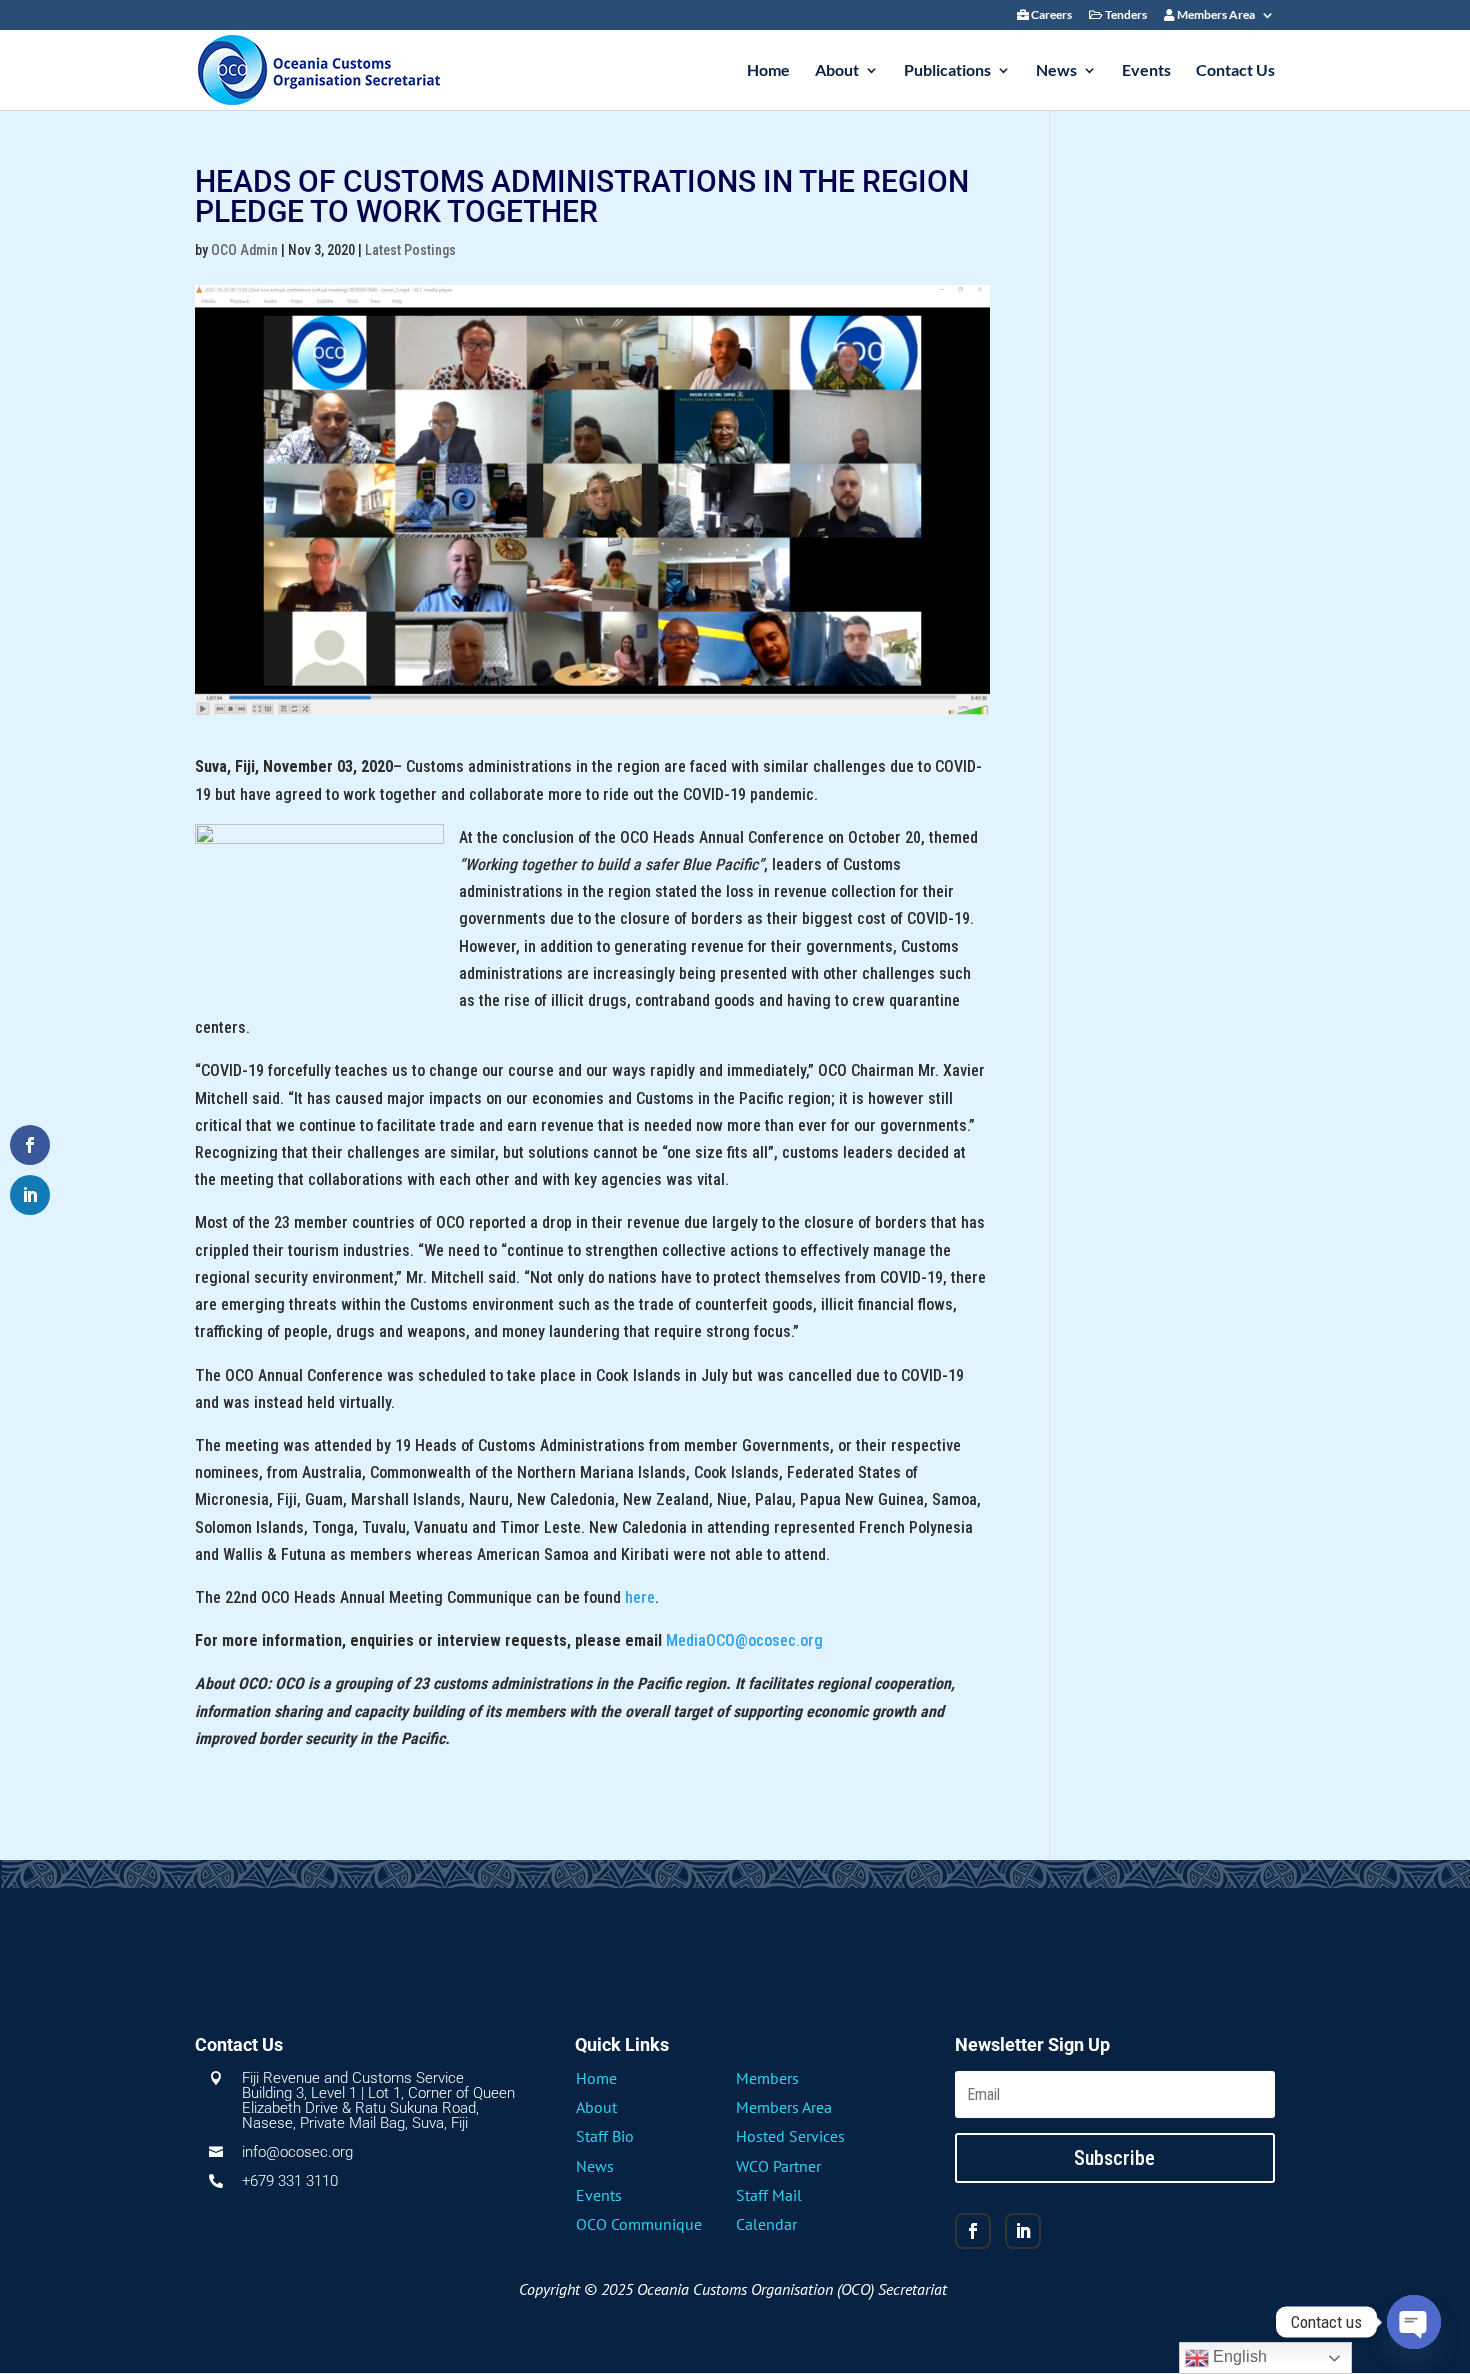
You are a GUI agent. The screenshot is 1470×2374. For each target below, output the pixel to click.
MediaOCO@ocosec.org (744, 1640)
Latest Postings (410, 250)
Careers (1050, 15)
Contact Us (1235, 71)
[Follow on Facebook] (973, 2231)
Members (767, 2078)
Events (1146, 71)
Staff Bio (605, 2136)
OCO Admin (244, 250)
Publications (947, 71)
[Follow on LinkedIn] (1023, 2231)
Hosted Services (790, 2136)
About (837, 71)
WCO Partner (778, 2166)
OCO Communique (639, 2224)
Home (768, 71)
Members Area (1215, 15)
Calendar (766, 2224)
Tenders (1125, 15)
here (640, 1597)
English (1238, 2356)
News (1056, 71)
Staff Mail (769, 2195)
